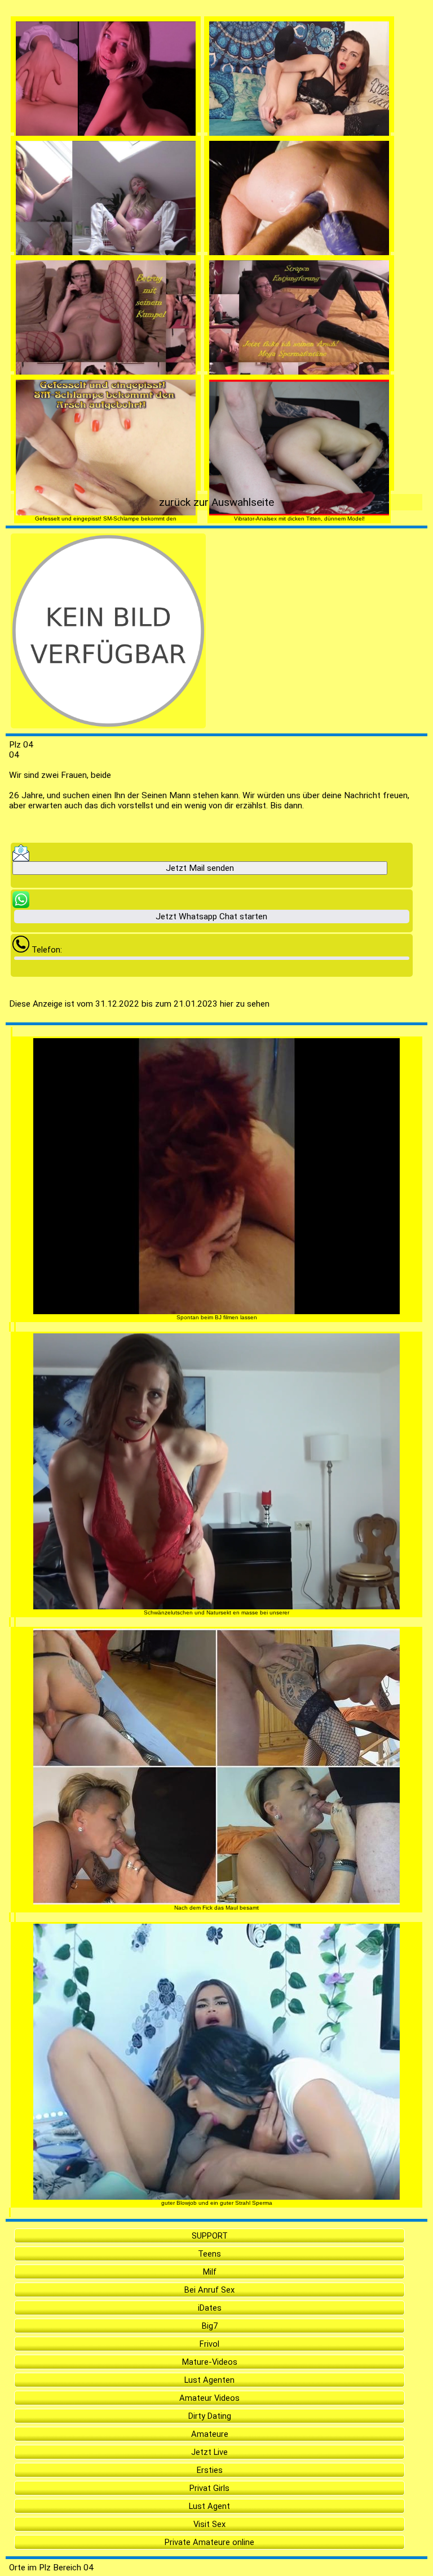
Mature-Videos (210, 2362)
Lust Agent (209, 2506)
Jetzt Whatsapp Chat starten (211, 916)
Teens (209, 2254)
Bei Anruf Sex (209, 2290)
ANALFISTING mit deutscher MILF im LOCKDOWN (299, 280)
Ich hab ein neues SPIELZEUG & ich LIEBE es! (299, 160)
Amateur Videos (209, 2398)
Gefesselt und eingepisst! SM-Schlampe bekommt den (106, 519)
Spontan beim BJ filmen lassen (217, 1317)
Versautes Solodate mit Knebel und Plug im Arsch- (106, 280)
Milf (210, 2272)
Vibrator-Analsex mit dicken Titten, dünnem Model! (299, 519)
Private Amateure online (209, 2542)
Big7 (210, 2326)
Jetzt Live (209, 2452)
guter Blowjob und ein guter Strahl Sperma (217, 2203)
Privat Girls (209, 2488)
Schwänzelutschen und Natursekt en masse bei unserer (216, 1612)
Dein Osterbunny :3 (106, 160)
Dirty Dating (210, 2416)
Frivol (209, 2344)
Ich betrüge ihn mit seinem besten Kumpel (106, 399)
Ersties (210, 2470)
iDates (210, 2308)
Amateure (210, 2434)
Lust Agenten (209, 2380)
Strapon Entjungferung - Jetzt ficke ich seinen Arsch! (299, 399)
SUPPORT (210, 2236)
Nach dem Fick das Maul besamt (216, 1908)
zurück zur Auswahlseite (216, 502)
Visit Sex (209, 2524)
